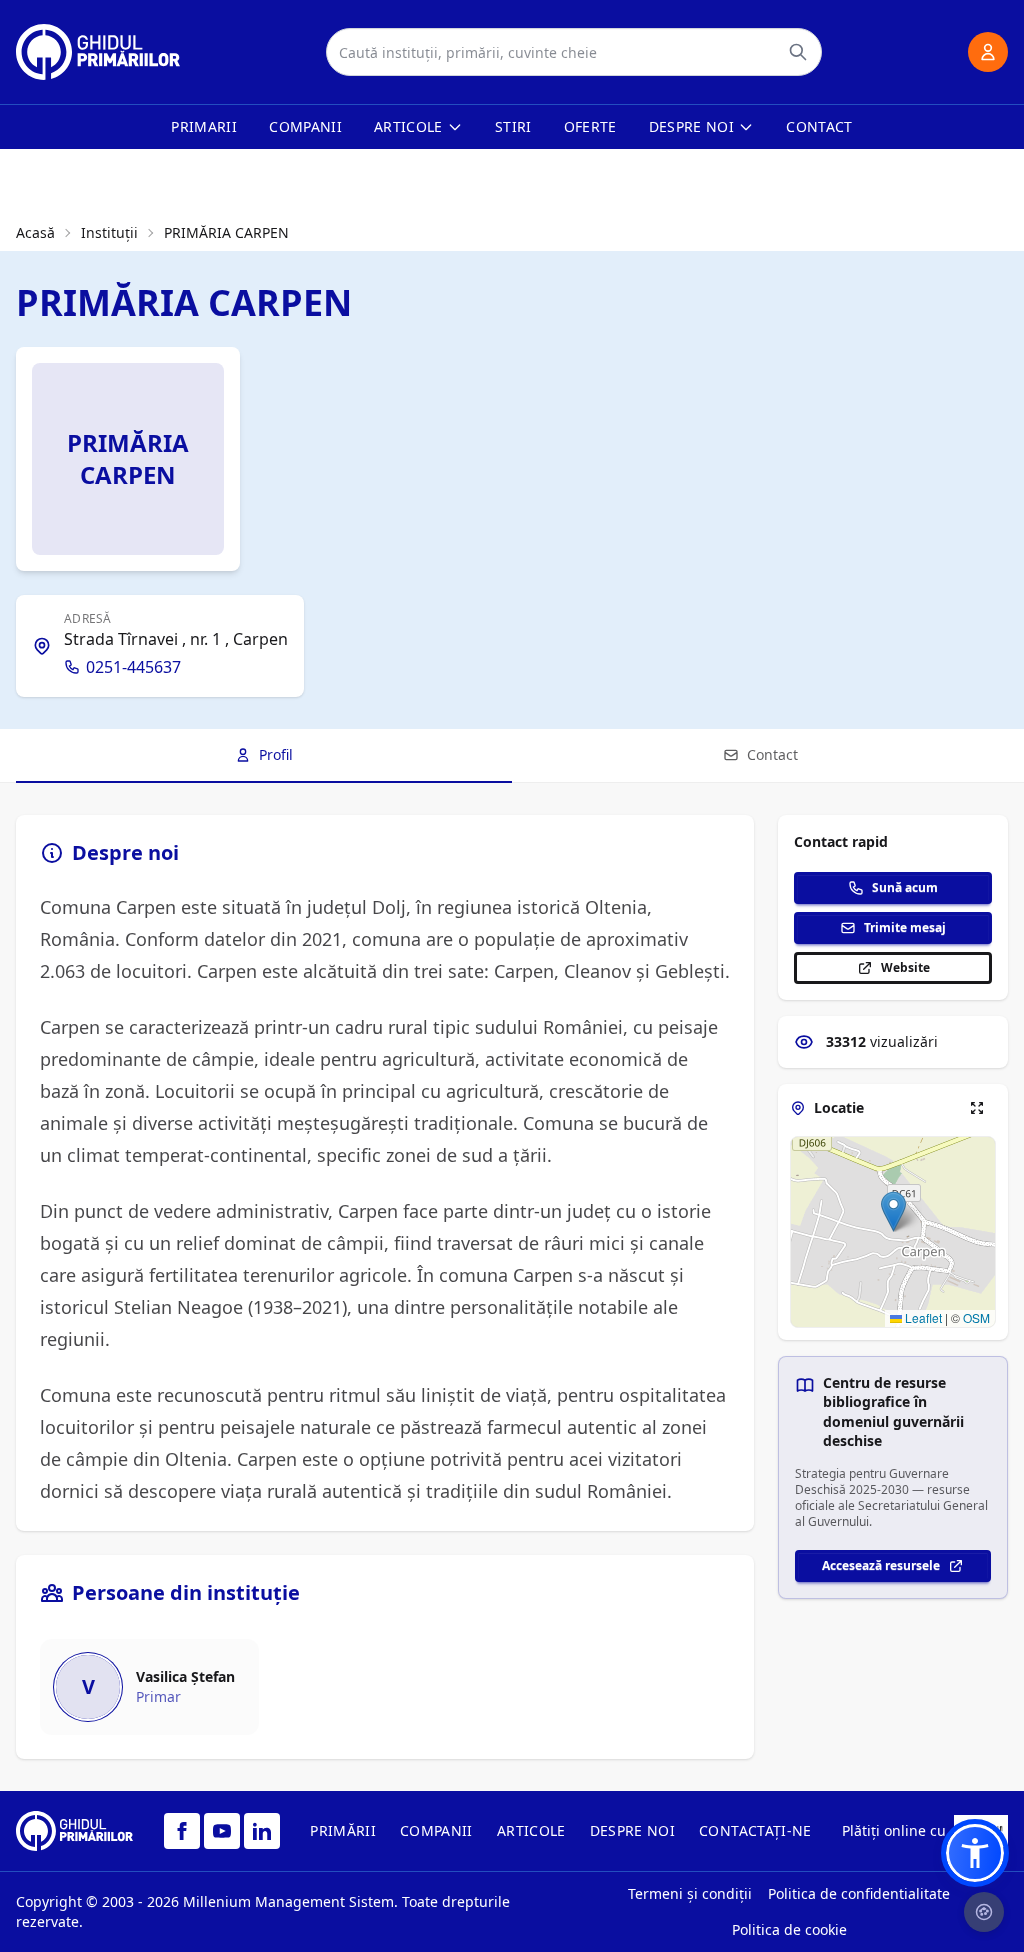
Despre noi (692, 126)
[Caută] (798, 52)
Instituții (109, 232)
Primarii (204, 126)
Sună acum (905, 887)
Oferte (590, 126)
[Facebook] (182, 1831)
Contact (819, 126)
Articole (408, 126)
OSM (976, 1317)
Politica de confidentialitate (859, 1893)
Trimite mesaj (905, 927)
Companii (305, 126)
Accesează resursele (881, 1565)
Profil (276, 754)
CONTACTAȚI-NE (755, 1830)
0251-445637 (133, 667)
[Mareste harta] (977, 1108)
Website (905, 967)
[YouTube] (222, 1831)
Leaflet (922, 1317)
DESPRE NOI (633, 1830)
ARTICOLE (531, 1830)
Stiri (513, 126)
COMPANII (436, 1830)
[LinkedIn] (262, 1831)
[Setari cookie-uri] (984, 1912)
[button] (893, 1211)
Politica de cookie (789, 1929)
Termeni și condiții (690, 1893)
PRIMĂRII (343, 1830)
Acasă (35, 232)
